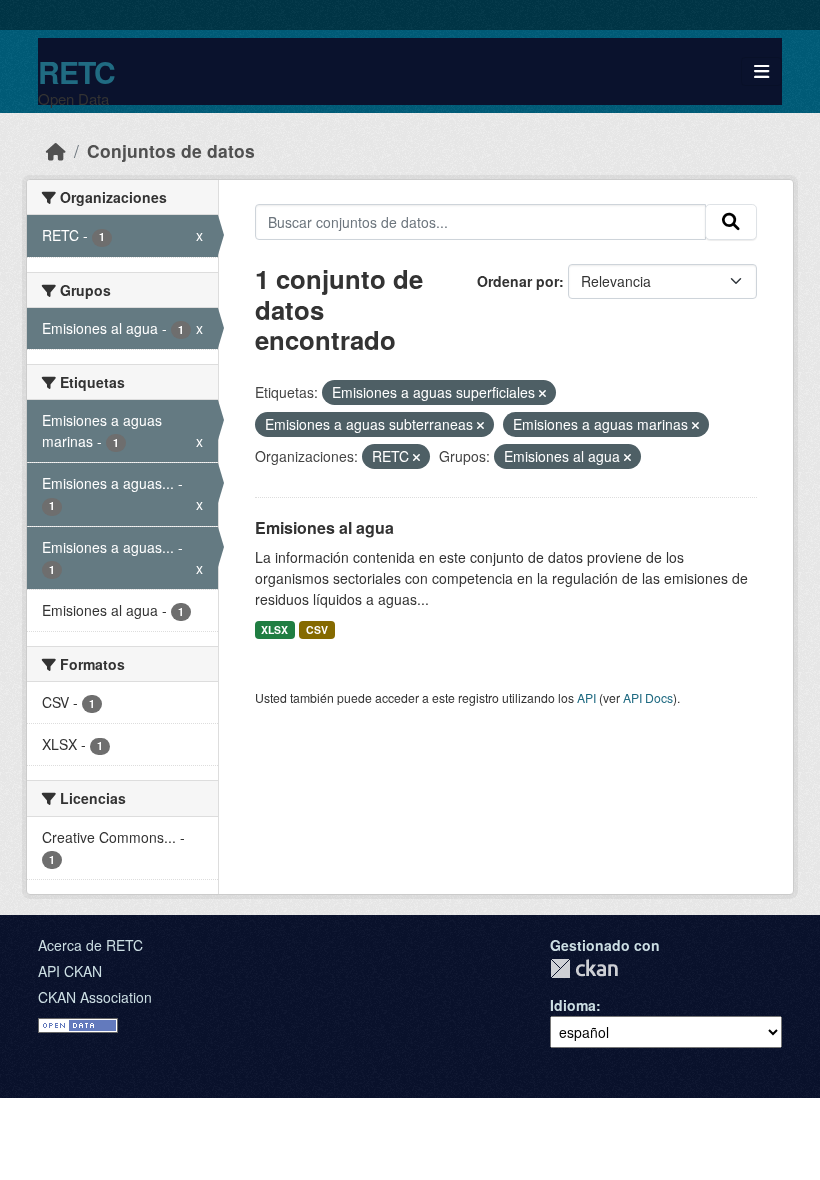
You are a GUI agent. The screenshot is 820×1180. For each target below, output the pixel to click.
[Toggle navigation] (761, 71)
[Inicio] (56, 150)
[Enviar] (731, 222)
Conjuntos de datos (171, 150)
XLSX (274, 629)
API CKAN (70, 971)
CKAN (584, 968)
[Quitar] (542, 393)
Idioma (573, 1005)
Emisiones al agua (324, 527)
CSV (317, 629)
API (586, 697)
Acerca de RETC (90, 945)
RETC (76, 71)
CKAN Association (95, 997)
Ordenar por (518, 281)
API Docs (648, 697)
